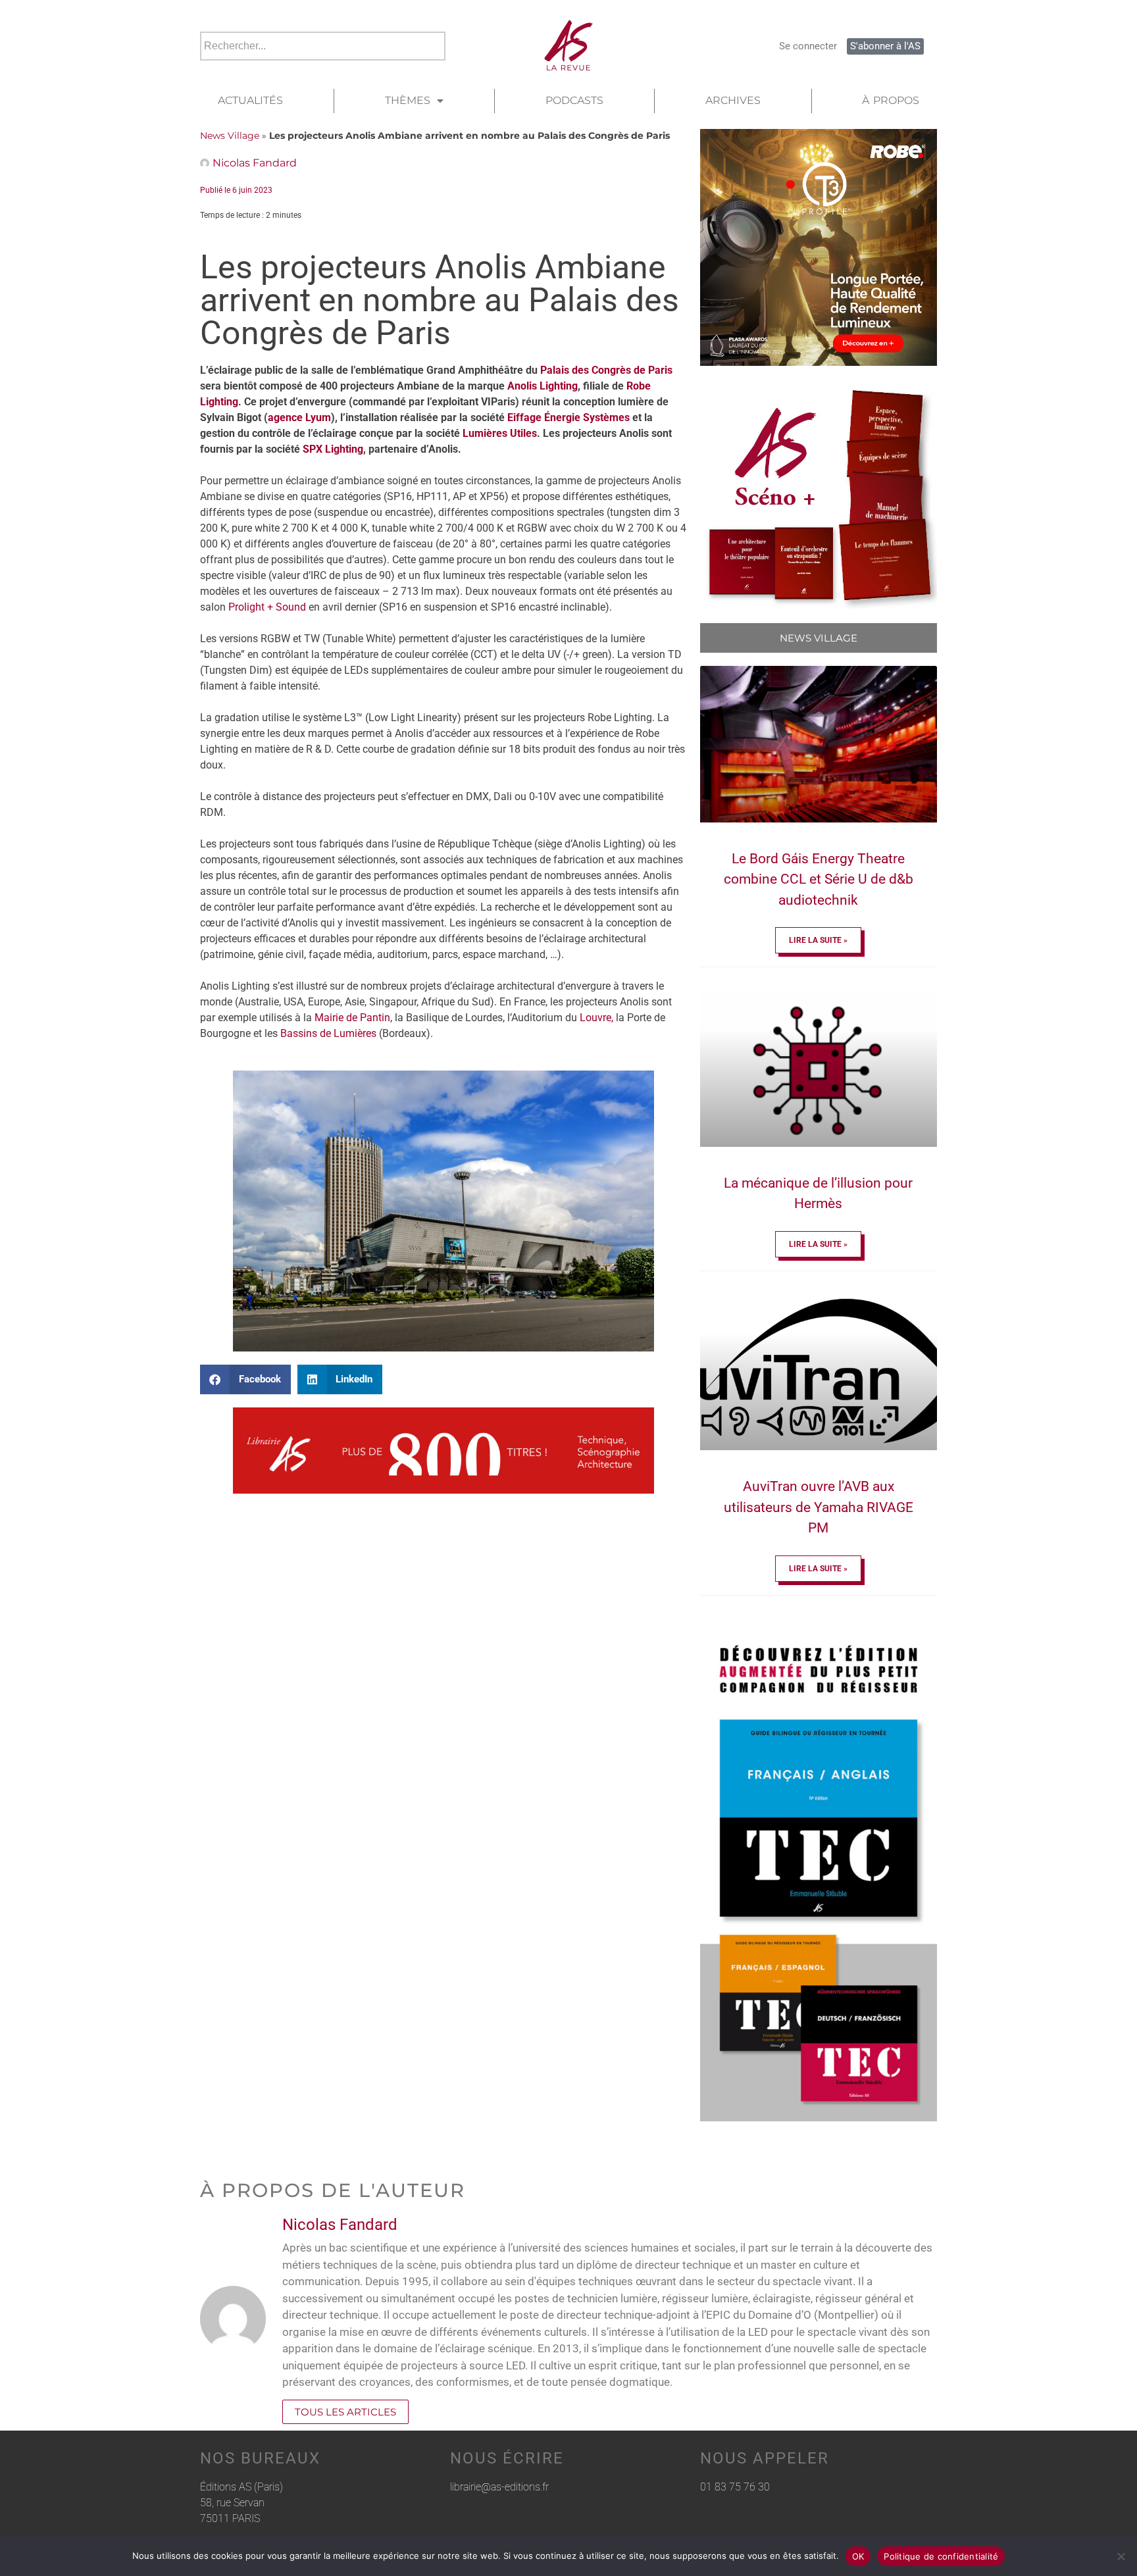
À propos (891, 100)
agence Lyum (299, 417)
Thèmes (408, 100)
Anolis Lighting (543, 386)
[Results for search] (323, 68)
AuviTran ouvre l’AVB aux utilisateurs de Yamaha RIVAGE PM (819, 1507)
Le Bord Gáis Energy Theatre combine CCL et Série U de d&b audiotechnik (819, 879)
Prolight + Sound (267, 607)
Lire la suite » (818, 940)
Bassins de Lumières (328, 1033)
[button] (245, 1379)
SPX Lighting (333, 449)
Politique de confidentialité (941, 2556)
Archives (733, 100)
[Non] (1121, 2556)
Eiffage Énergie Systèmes (568, 417)
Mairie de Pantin (352, 1018)
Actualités (250, 100)
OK (858, 2556)
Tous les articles (345, 2412)
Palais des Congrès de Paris (606, 370)
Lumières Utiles (500, 433)
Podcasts (574, 100)
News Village (230, 136)
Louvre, (596, 1018)
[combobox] (323, 46)
